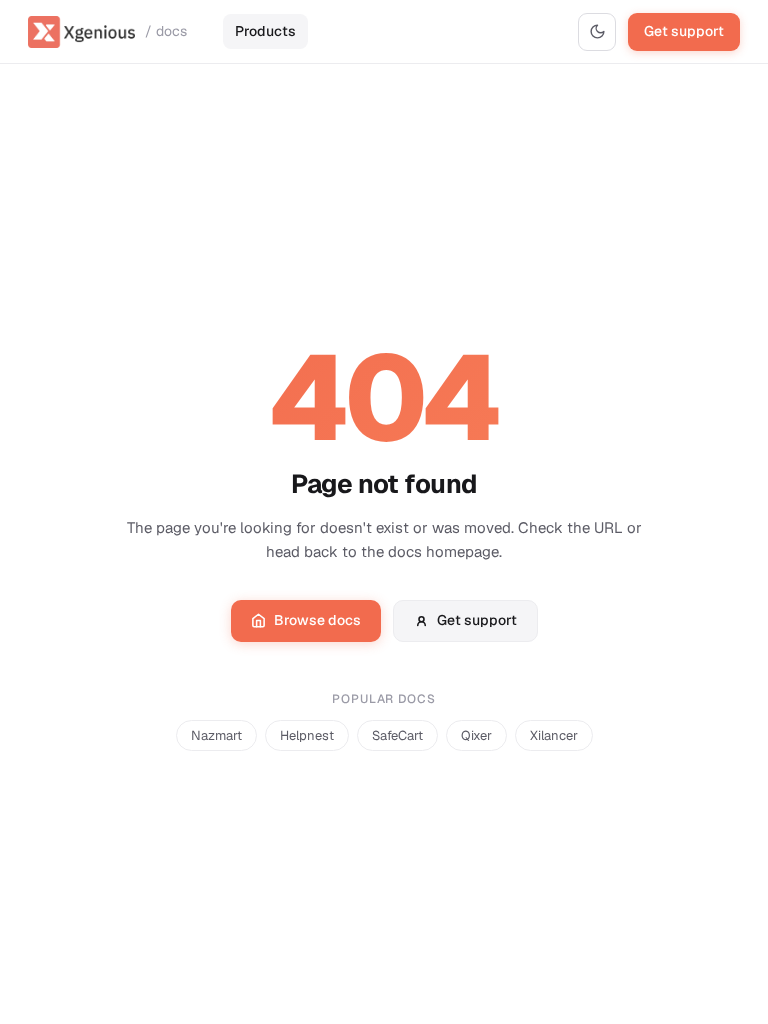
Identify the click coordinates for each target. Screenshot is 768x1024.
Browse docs (317, 620)
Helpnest (307, 735)
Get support (684, 31)
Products (265, 31)
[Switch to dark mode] (597, 32)
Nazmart (216, 735)
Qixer (476, 735)
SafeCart (397, 735)
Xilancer (554, 735)
